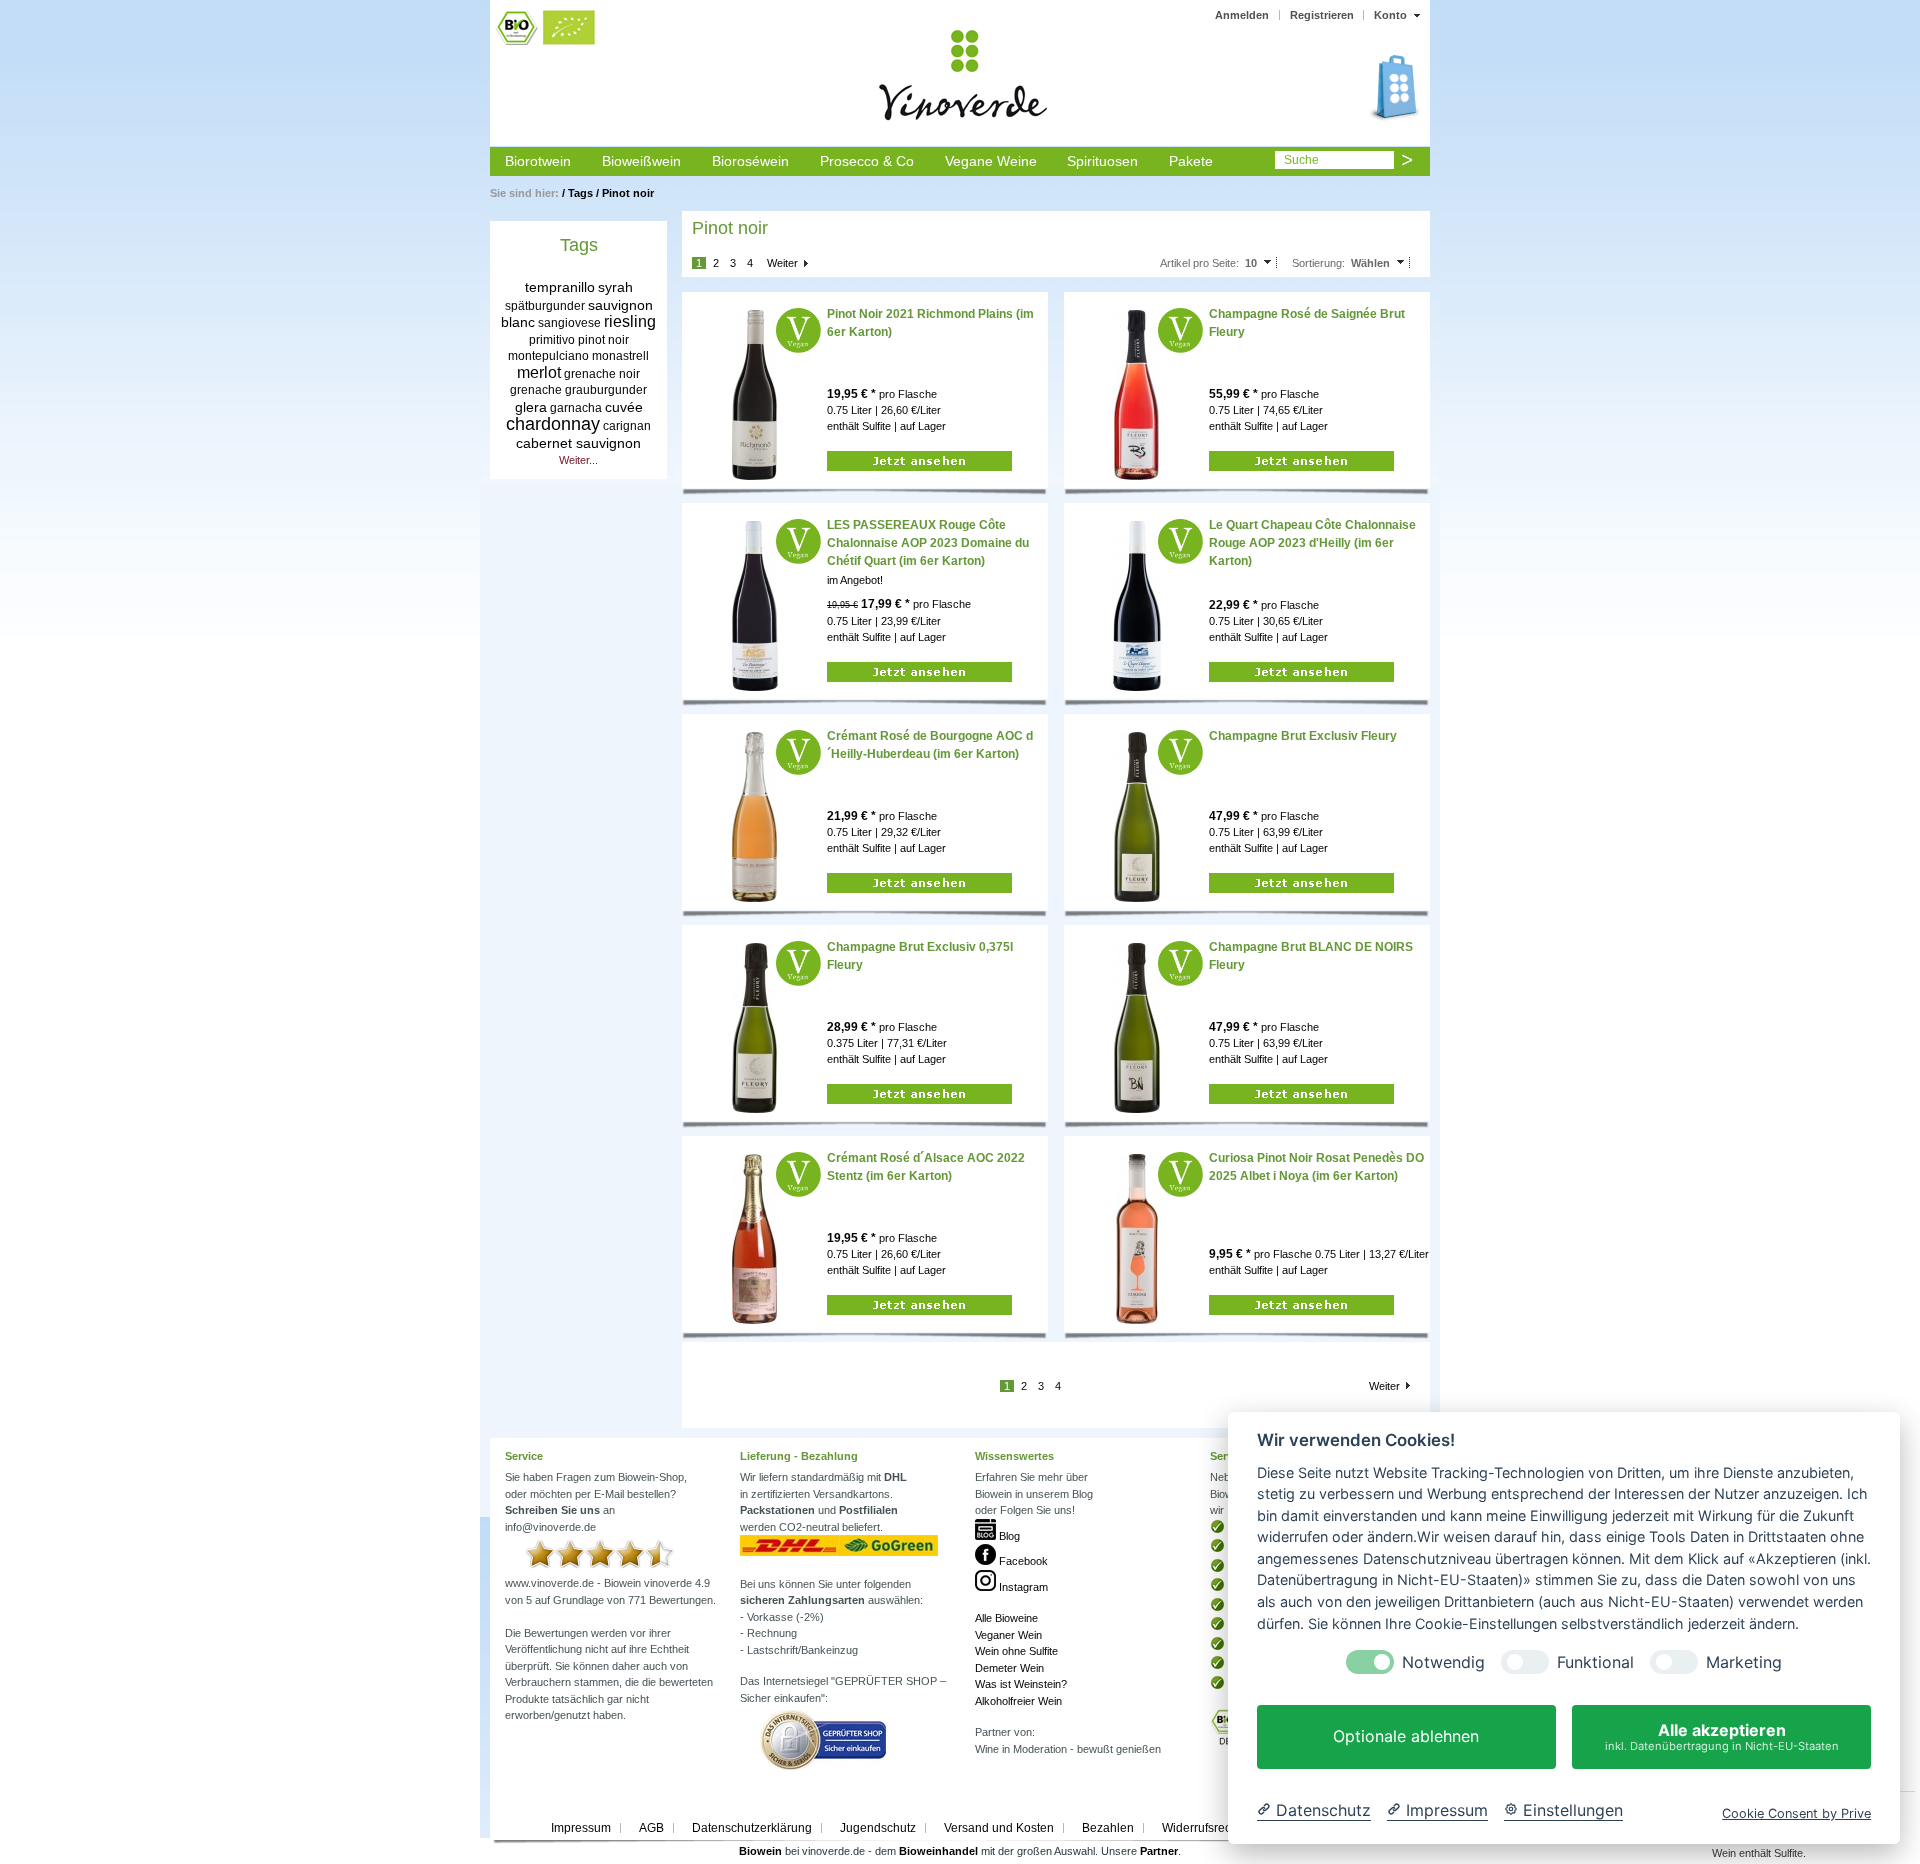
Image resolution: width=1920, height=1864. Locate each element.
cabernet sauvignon (578, 443)
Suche (1301, 160)
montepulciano (548, 356)
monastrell (620, 356)
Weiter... (578, 460)
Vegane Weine (991, 161)
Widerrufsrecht (1201, 1828)
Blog (1008, 1536)
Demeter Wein (1009, 1668)
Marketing (1744, 1662)
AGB (651, 1828)
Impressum (581, 1828)
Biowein (760, 1851)
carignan (627, 426)
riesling (630, 321)
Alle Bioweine (1006, 1618)
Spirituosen (1102, 161)
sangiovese (569, 323)
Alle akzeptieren (1722, 1736)
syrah (615, 287)
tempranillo (560, 287)
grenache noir (602, 374)
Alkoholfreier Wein (1018, 1701)
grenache (536, 390)
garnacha (576, 408)
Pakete (1191, 161)
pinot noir (603, 340)
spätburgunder (545, 306)
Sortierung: (1318, 263)
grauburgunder (606, 390)
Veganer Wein (1008, 1635)
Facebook (1022, 1561)
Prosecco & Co (867, 161)
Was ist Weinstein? (1021, 1684)
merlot (539, 372)
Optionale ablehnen (1406, 1737)
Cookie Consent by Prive (1796, 1813)
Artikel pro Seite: (1199, 263)
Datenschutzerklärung (752, 1828)
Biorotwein (538, 161)
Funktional (1595, 1662)
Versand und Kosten (999, 1828)
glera (531, 407)
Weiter (782, 263)
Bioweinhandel (938, 1851)
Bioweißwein (641, 161)
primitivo (552, 340)
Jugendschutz (878, 1828)
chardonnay (553, 424)
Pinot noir (628, 193)
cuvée (624, 407)
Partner (1159, 1851)
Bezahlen (1108, 1828)
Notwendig (1443, 1662)
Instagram (1022, 1587)
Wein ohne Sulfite (1016, 1651)
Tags (580, 193)
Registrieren (1322, 15)
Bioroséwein (750, 161)
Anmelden (1242, 15)
